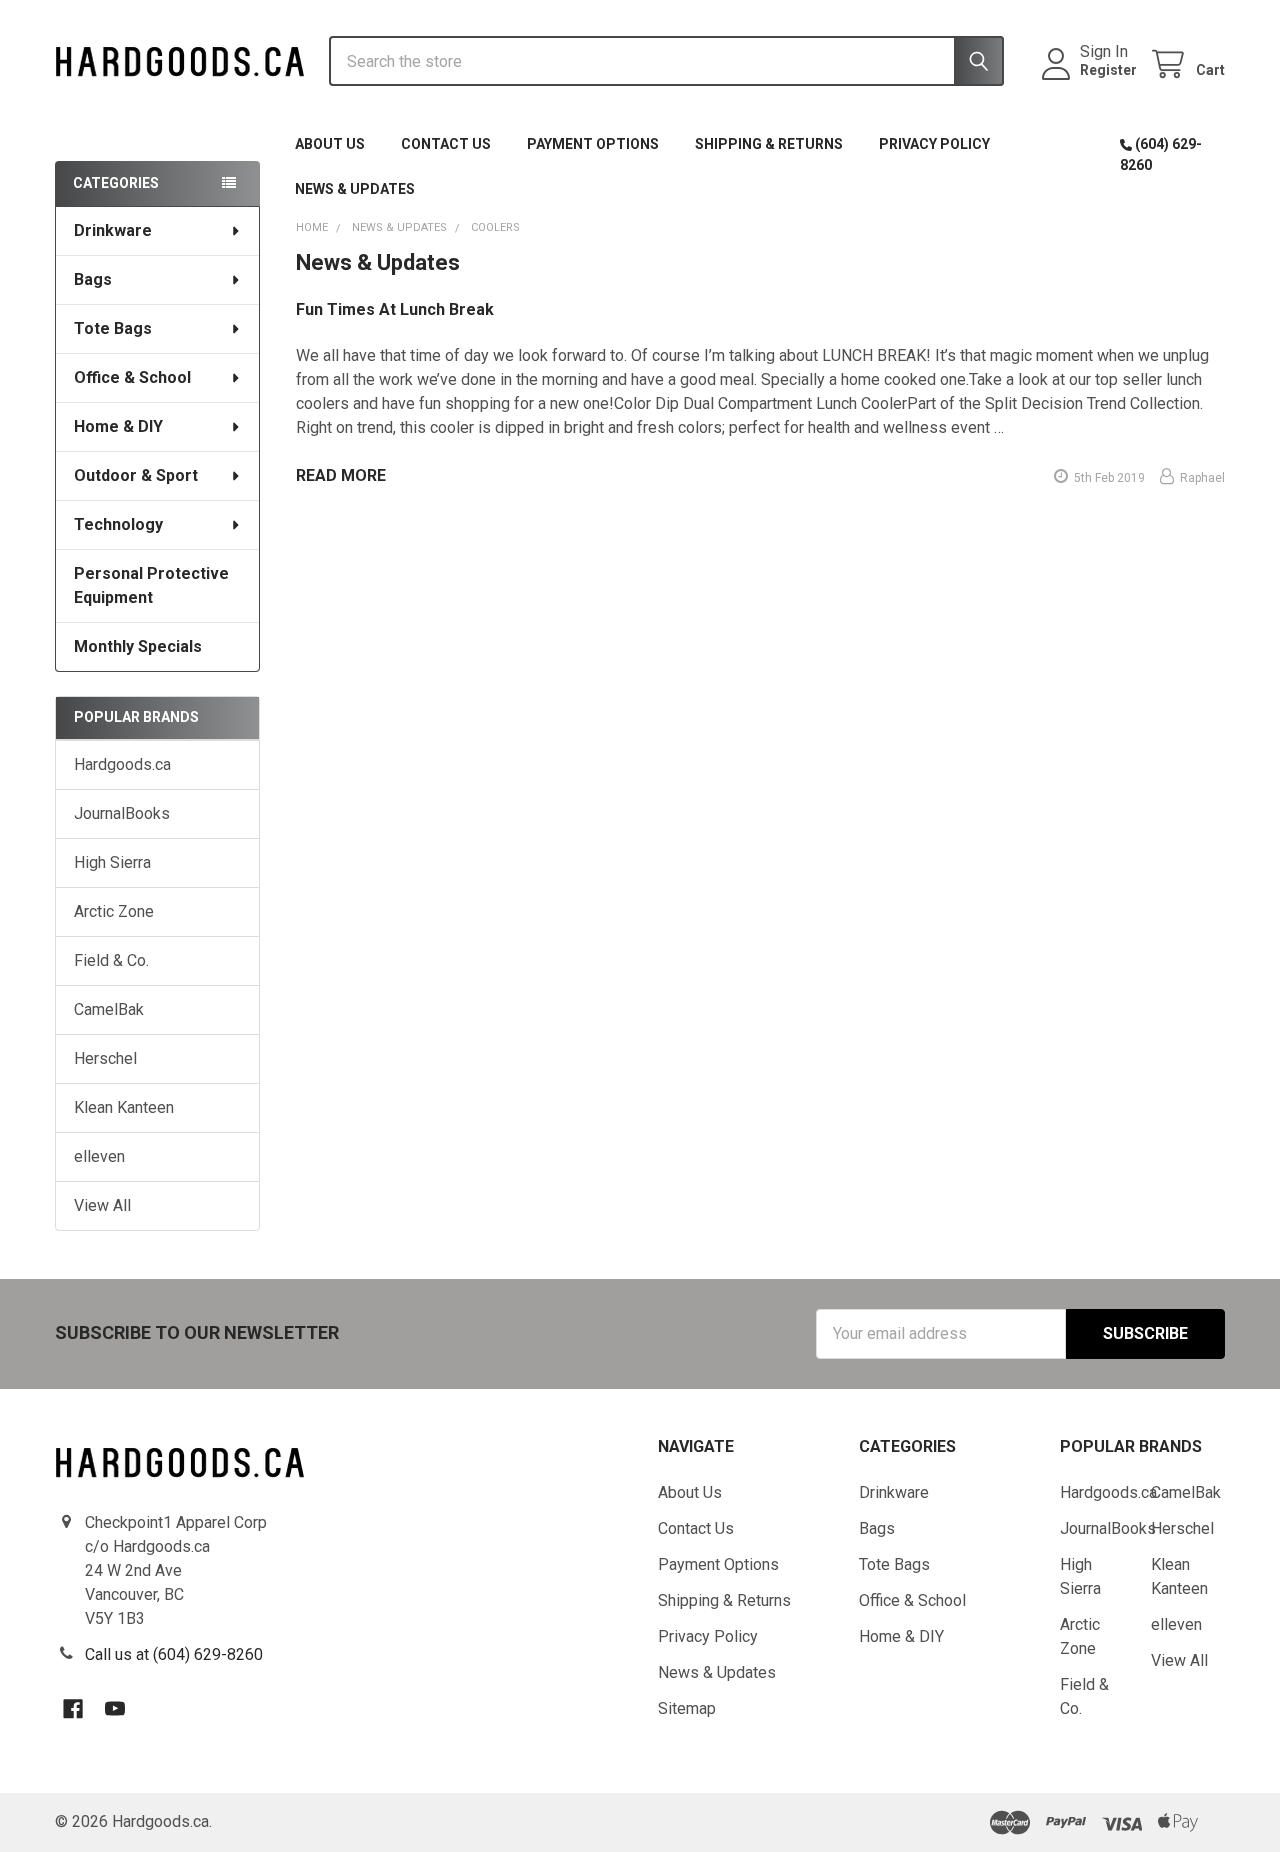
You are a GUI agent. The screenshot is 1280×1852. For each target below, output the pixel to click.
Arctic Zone (114, 911)
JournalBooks (122, 813)
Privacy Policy (934, 144)
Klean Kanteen (124, 1107)
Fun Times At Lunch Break (395, 309)
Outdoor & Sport (136, 475)
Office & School (132, 377)
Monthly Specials (138, 646)
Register (1108, 70)
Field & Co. (111, 960)
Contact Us (446, 144)
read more (341, 475)
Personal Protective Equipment (151, 585)
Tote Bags (113, 328)
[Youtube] (115, 1709)
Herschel (105, 1058)
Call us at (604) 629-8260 (174, 1654)
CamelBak (109, 1009)
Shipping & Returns (769, 144)
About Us (330, 144)
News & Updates (355, 189)
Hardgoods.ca (122, 764)
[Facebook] (73, 1709)
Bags (93, 279)
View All (102, 1205)
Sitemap (687, 1708)
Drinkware (113, 230)
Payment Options (593, 144)
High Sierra (112, 862)
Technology (118, 524)
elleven (99, 1156)
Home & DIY (118, 426)
